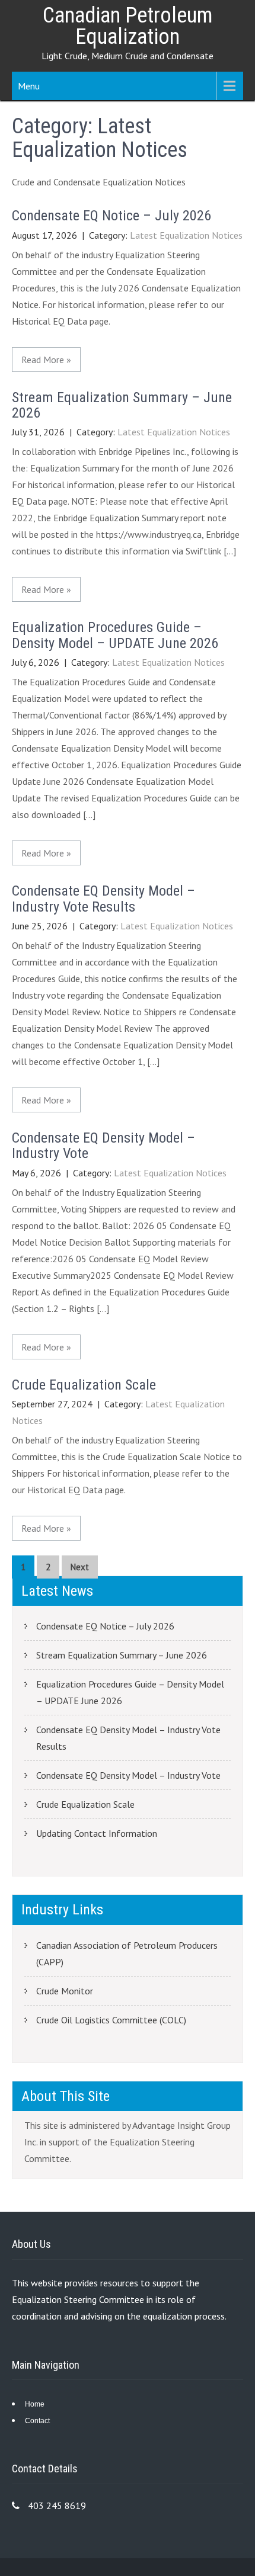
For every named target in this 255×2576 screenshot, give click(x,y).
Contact (37, 2421)
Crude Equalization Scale (84, 1385)
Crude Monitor (65, 1991)
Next (80, 1567)
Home (35, 2404)
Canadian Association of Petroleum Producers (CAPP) (127, 1953)
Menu (29, 86)
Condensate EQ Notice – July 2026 (111, 216)
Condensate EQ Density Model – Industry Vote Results (103, 899)
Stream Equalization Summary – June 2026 (122, 405)
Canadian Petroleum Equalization (128, 26)
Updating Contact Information (97, 1833)
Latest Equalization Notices (186, 235)
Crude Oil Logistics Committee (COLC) (111, 2020)
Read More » (46, 360)
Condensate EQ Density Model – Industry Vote (103, 1146)
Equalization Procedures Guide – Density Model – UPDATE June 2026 (115, 635)
